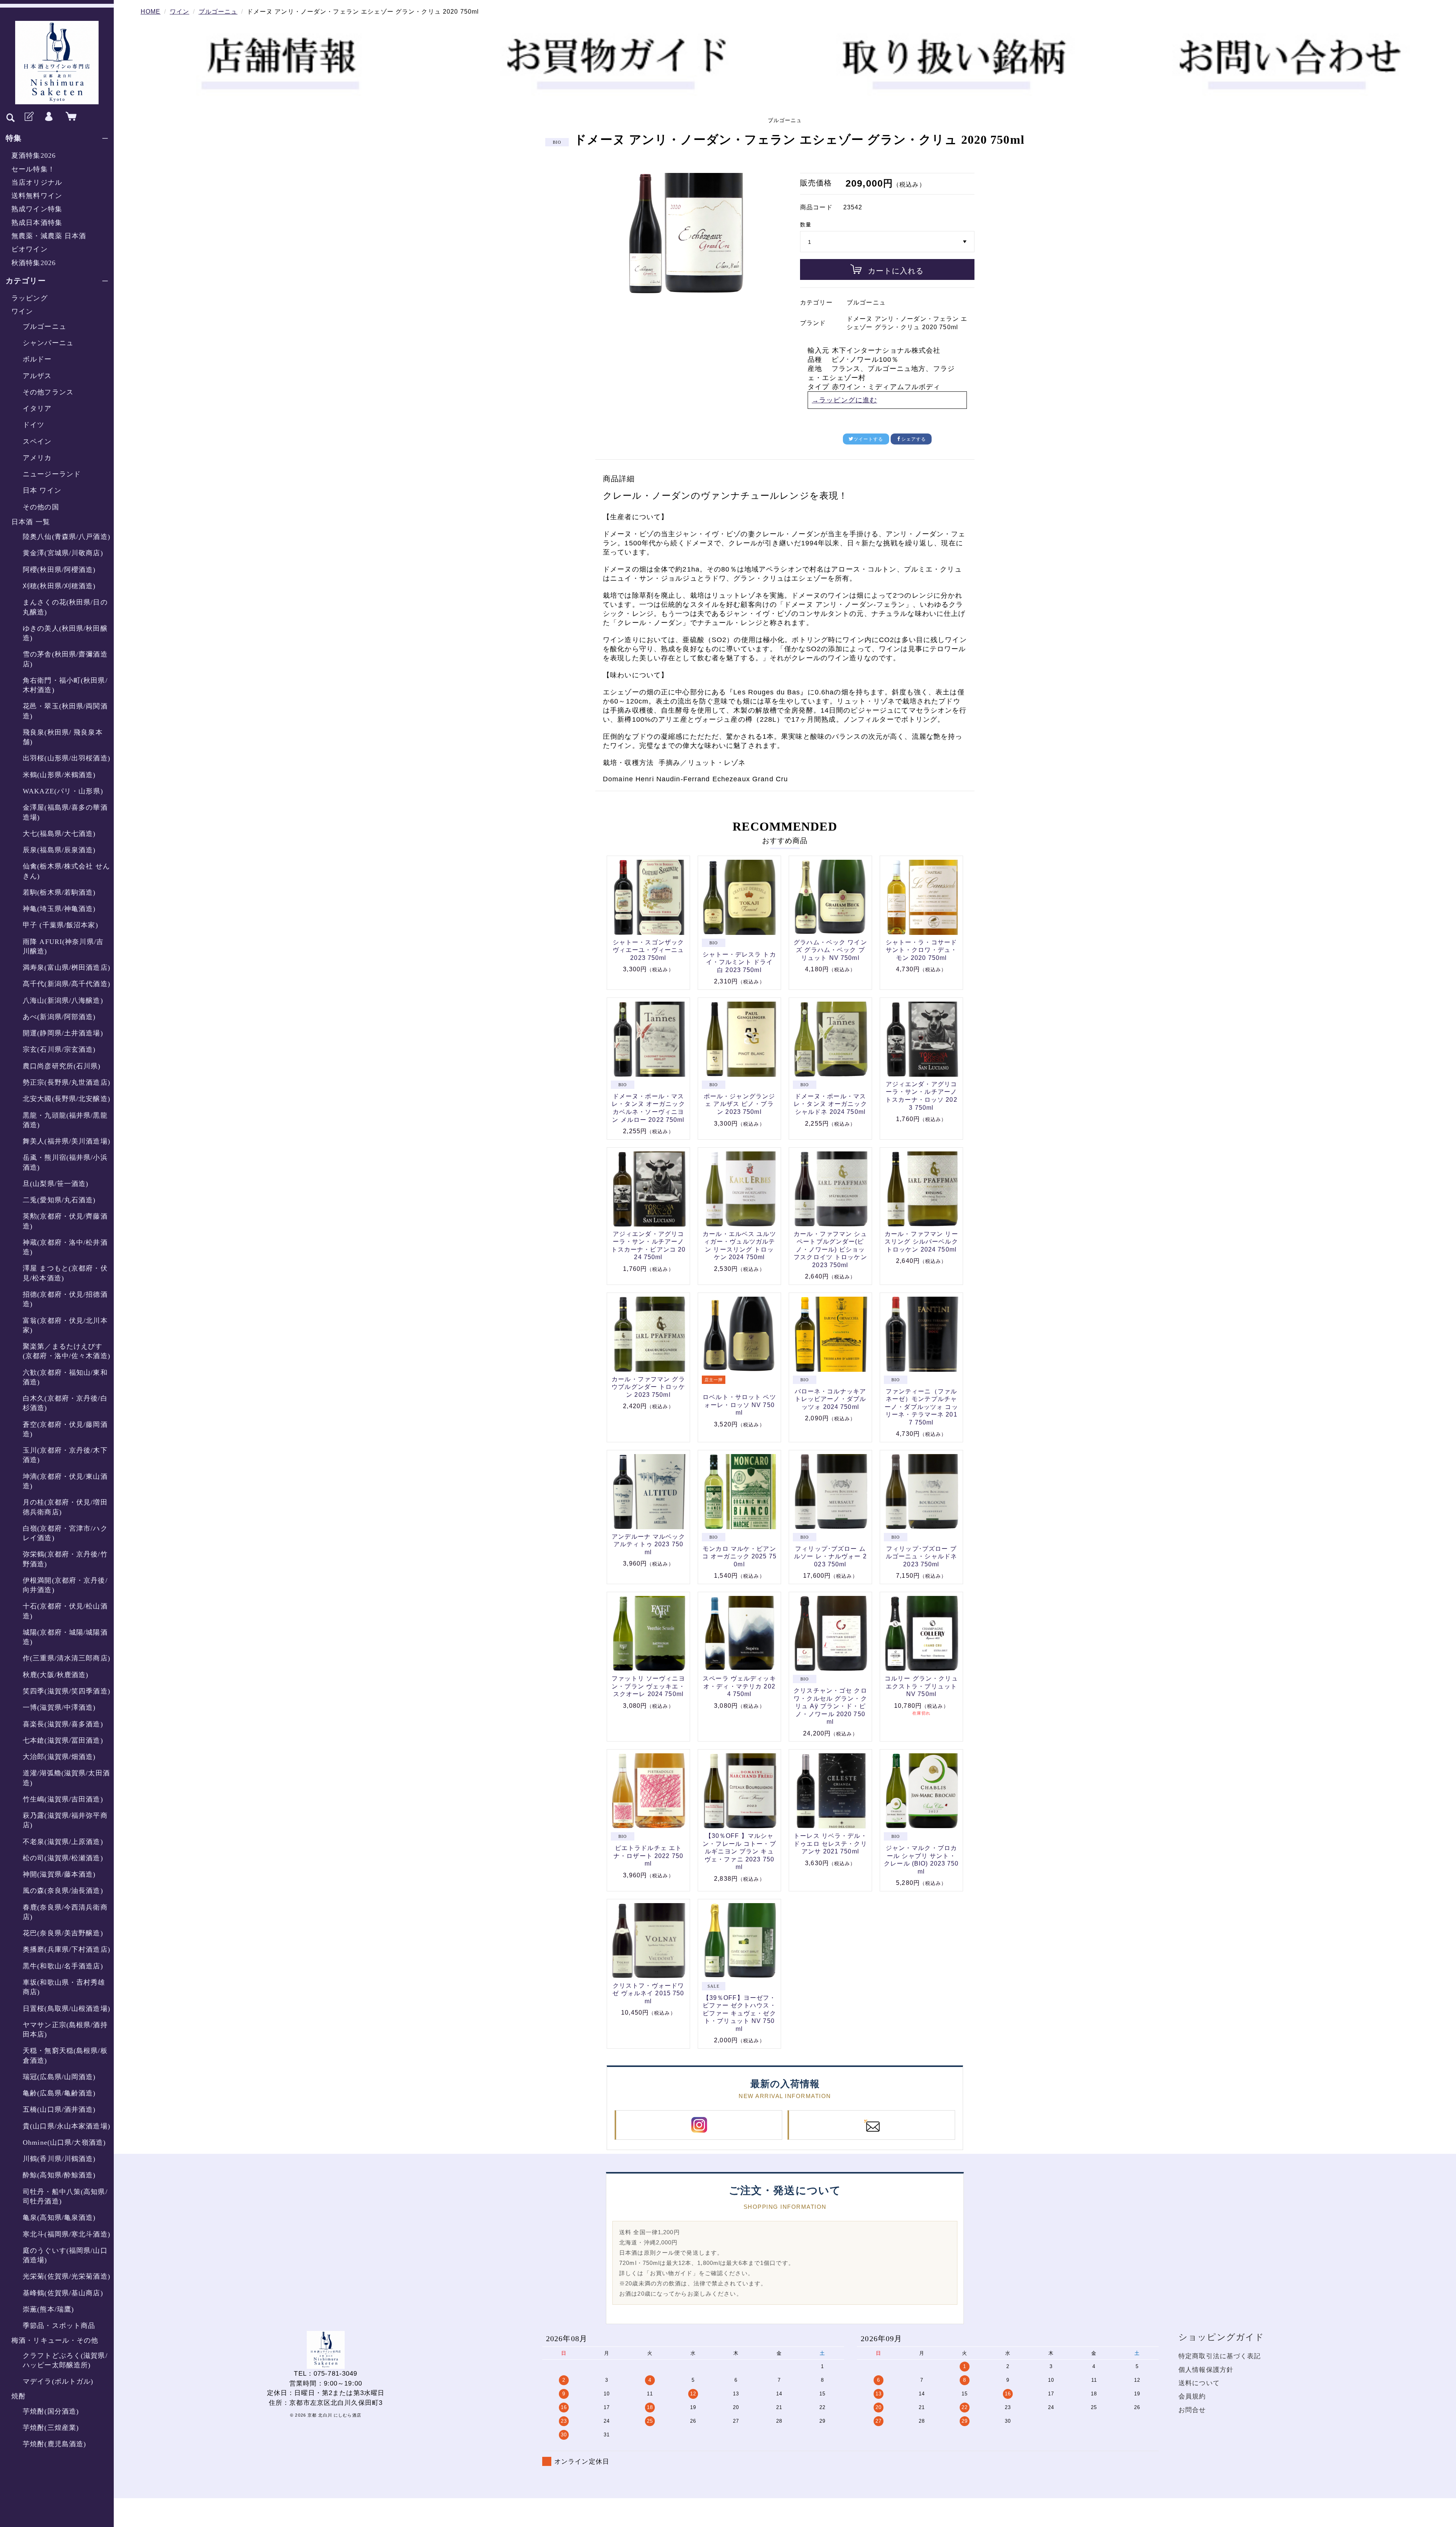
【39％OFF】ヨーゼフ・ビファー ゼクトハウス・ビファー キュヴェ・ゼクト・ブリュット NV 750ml (739, 2013)
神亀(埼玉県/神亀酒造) (59, 909)
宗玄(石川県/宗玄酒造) (59, 1049)
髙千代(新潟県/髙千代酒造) (67, 984)
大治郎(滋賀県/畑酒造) (59, 1757)
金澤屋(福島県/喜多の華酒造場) (65, 812)
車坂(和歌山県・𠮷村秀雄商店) (64, 1987)
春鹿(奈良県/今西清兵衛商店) (65, 1912)
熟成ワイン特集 (37, 209)
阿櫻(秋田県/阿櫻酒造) (59, 570)
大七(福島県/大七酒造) (59, 834)
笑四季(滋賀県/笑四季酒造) (67, 1691)
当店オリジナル (37, 182)
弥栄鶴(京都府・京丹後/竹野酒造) (65, 1559)
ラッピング (30, 298)
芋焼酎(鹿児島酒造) (54, 2444)
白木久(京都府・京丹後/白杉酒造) (65, 1403)
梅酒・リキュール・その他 (55, 2340)
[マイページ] (49, 117)
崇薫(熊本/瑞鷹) (48, 2309)
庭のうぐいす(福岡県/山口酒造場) (65, 2255)
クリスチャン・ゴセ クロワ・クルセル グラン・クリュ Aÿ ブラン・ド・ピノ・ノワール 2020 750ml (830, 1706)
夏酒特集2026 (34, 155)
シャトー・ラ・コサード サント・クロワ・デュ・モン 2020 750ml (921, 950)
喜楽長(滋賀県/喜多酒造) (63, 1724)
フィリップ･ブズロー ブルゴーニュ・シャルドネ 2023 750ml (921, 1556)
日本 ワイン (42, 490)
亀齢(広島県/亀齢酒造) (59, 2093)
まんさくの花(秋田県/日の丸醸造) (65, 607)
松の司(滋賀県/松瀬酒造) (63, 1858)
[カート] (69, 117)
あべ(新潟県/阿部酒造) (59, 1017)
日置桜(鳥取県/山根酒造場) (67, 2009)
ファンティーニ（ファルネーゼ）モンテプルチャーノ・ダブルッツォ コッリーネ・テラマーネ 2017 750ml (921, 1407)
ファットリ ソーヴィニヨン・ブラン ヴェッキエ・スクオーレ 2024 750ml (648, 1686)
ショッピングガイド (1221, 2337)
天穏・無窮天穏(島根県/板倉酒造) (65, 2055)
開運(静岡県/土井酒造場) (63, 1033)
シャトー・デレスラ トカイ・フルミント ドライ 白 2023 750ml (739, 962)
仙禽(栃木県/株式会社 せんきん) (66, 871)
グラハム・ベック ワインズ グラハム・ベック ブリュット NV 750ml (830, 950)
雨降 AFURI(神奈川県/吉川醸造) (63, 946)
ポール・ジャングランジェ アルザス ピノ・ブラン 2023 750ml (739, 1104)
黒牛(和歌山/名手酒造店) (63, 1966)
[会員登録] (28, 117)
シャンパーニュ (48, 343)
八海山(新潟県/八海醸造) (63, 1000)
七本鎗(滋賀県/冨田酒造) (63, 1740)
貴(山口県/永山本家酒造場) (67, 2126)
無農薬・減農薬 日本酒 (49, 236)
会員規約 (1192, 2396)
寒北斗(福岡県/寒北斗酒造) (67, 2234)
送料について (1199, 2383)
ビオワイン (30, 249)
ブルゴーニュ (45, 327)
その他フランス (48, 392)
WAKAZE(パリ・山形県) (63, 791)
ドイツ (34, 425)
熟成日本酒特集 (37, 223)
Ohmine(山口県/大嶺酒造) (64, 2142)
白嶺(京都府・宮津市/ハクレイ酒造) (65, 1533)
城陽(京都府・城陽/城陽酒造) (65, 1637)
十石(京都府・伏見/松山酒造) (65, 1611)
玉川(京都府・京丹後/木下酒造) (65, 1455)
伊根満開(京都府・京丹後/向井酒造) (65, 1585)
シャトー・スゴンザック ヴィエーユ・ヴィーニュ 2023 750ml (648, 950)
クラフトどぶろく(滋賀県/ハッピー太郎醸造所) (65, 2360)
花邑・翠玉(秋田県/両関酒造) (65, 711)
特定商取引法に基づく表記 (1220, 2356)
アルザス (37, 376)
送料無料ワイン (37, 196)
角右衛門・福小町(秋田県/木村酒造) (65, 685)
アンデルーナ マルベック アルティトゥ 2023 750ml (648, 1544)
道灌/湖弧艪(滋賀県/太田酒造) (66, 1778)
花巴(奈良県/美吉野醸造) (63, 1933)
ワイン (22, 311)
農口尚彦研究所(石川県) (62, 1066)
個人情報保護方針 (1206, 2370)
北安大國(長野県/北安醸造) (67, 1099)
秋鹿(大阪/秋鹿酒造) (56, 1675)
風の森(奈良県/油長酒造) (63, 1891)
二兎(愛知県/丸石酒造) (59, 1200)
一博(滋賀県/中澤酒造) (59, 1707)
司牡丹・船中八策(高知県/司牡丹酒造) (65, 2196)
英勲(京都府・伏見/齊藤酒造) (65, 1221)
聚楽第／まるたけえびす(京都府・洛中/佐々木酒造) (67, 1351)
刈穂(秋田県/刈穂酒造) (59, 586)
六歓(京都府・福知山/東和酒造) (65, 1377)
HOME (151, 12)
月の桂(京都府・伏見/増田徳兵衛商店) (65, 1507)
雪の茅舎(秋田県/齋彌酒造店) (65, 659)
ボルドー (37, 359)
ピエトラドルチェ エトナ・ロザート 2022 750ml (648, 1856)
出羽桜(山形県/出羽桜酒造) (67, 758)
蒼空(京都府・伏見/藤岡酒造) (65, 1429)
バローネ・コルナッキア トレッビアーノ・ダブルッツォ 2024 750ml (830, 1399)
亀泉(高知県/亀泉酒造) (59, 2218)
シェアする (914, 439)
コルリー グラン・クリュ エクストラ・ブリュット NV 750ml (921, 1686)
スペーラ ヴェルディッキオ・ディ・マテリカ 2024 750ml (739, 1686)
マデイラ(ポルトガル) (58, 2381)
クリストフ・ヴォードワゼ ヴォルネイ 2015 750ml (648, 1993)
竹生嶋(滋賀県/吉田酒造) (63, 1799)
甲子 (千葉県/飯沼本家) (60, 925)
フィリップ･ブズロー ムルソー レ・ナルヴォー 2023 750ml (830, 1556)
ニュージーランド (52, 474)
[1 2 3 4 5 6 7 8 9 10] (887, 242)
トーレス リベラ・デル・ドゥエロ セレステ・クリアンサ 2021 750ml (830, 1844)
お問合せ (1192, 2410)
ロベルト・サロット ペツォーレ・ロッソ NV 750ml (739, 1405)
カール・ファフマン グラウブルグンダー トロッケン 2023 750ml (648, 1387)
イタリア (37, 408)
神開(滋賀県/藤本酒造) (59, 1874)
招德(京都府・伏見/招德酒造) (65, 1299)
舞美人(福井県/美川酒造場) (67, 1141)
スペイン (37, 441)
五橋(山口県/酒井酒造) (59, 2109)
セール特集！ (33, 169)
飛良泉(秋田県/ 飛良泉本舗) (63, 737)
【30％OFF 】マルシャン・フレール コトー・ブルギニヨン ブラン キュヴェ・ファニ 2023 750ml (739, 1851)
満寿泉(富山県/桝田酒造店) (67, 967)
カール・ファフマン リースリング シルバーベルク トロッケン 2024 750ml (921, 1242)
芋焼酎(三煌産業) (51, 2428)
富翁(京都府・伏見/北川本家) (65, 1325)
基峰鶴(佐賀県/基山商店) (63, 2293)
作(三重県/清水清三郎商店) (67, 1658)
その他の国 (41, 507)
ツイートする (868, 439)
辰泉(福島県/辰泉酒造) (59, 850)
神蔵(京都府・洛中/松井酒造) (65, 1247)
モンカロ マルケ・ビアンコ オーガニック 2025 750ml (739, 1556)
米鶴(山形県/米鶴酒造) (59, 775)
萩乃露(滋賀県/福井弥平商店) (65, 1820)
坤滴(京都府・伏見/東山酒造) (65, 1481)
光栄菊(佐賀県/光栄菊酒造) (67, 2276)
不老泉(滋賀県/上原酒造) (63, 1842)
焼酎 (19, 2396)
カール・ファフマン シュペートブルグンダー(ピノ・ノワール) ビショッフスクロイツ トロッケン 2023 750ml (830, 1249)
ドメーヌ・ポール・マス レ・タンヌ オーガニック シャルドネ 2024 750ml (830, 1104)
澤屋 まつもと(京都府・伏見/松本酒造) (65, 1273)
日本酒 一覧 (31, 522)
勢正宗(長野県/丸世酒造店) (67, 1082)
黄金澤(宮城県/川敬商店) (63, 553)
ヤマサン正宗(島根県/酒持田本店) (65, 2030)
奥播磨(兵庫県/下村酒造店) (67, 1949)
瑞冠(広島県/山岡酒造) (59, 2077)
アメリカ (37, 458)
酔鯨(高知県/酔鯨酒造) (59, 2175)
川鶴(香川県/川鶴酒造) (59, 2159)
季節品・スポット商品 (59, 2326)
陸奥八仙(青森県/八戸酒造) (67, 537)
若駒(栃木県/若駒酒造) (59, 892)
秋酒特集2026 (34, 263)
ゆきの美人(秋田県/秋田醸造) (65, 633)
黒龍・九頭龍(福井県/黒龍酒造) (65, 1120)
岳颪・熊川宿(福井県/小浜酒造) (65, 1162)
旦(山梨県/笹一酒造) (56, 1184)
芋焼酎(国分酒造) (51, 2411)
